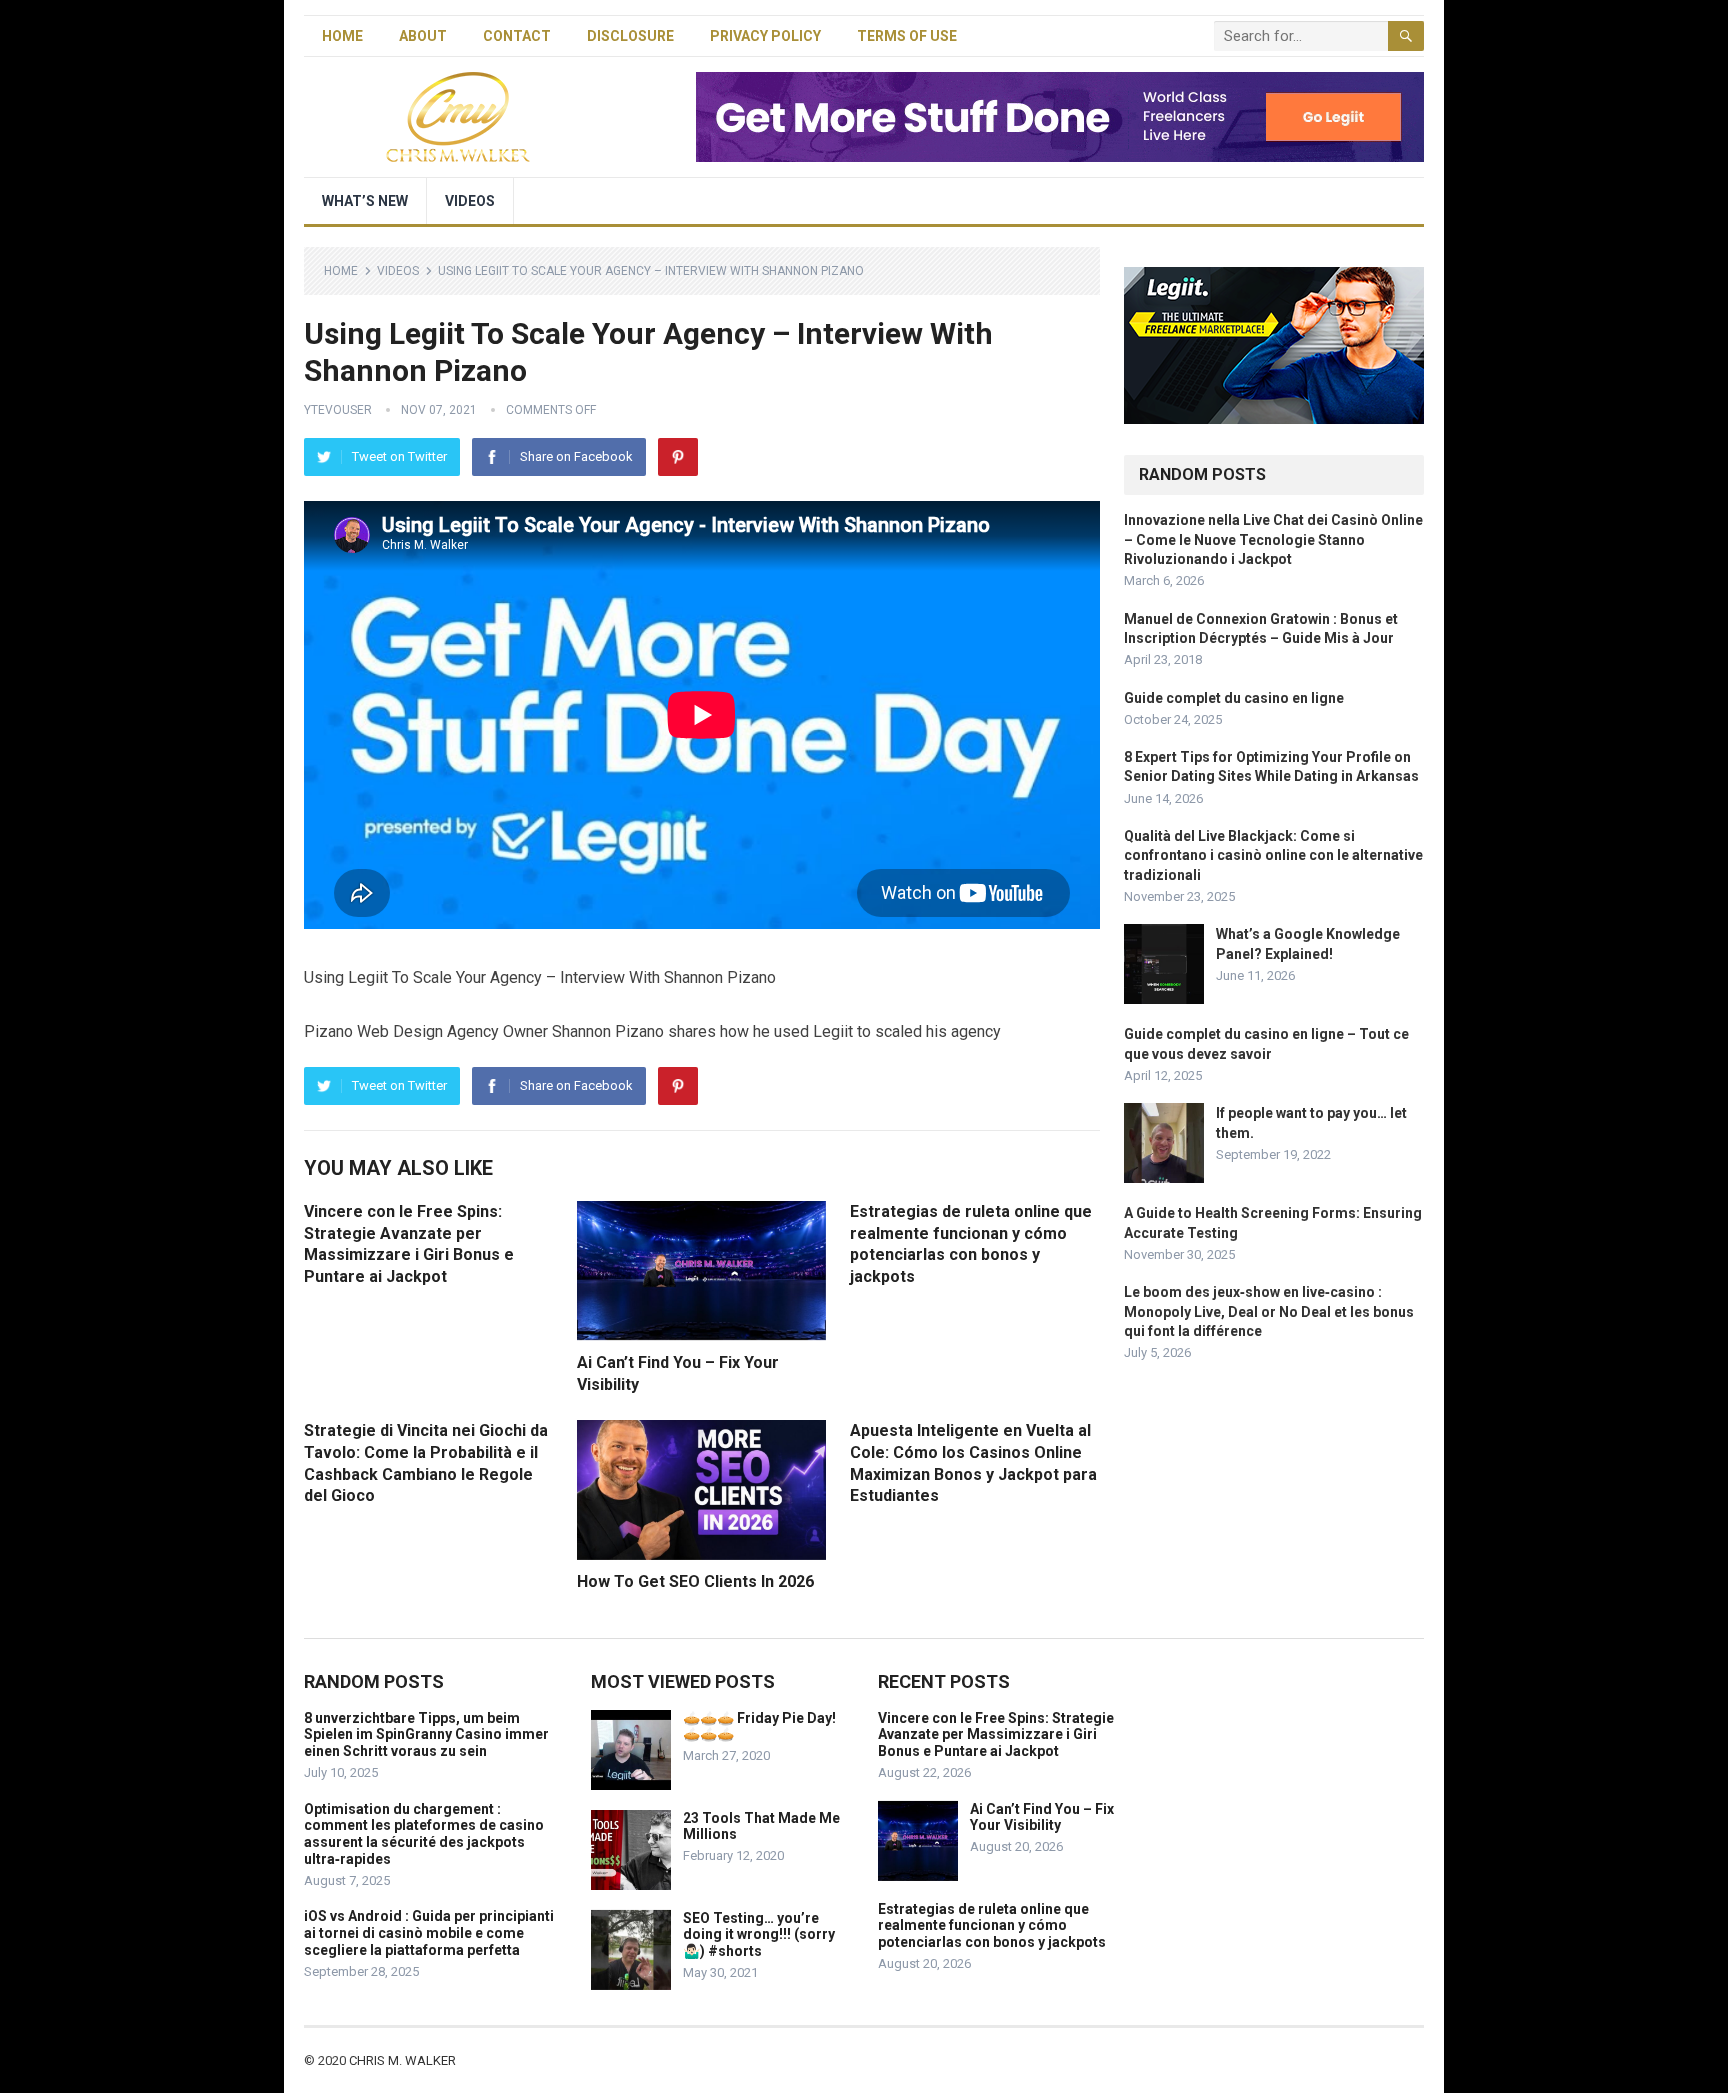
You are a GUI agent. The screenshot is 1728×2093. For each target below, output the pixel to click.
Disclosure (630, 36)
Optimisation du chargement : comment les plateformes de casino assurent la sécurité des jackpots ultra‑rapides (424, 1834)
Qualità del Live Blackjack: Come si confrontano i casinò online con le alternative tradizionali (1273, 855)
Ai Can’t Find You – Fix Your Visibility (1042, 1817)
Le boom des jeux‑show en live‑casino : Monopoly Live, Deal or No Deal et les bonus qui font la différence (1269, 1311)
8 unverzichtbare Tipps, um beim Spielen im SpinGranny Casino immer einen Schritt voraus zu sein (426, 1735)
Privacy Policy (765, 36)
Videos (470, 201)
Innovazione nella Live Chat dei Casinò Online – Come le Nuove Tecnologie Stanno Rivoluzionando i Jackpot (1273, 539)
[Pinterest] (678, 457)
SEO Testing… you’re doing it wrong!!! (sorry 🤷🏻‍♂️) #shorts (759, 1935)
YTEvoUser (338, 410)
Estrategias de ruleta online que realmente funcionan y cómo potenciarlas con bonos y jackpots (992, 1926)
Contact (517, 36)
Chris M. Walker (402, 2060)
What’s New (365, 201)
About (423, 36)
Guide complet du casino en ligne (1234, 698)
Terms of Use (907, 36)
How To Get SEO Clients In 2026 (695, 1581)
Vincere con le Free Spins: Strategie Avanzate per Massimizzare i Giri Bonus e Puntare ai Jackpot (996, 1735)
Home (342, 36)
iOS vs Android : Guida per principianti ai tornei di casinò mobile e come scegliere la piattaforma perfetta (429, 1933)
